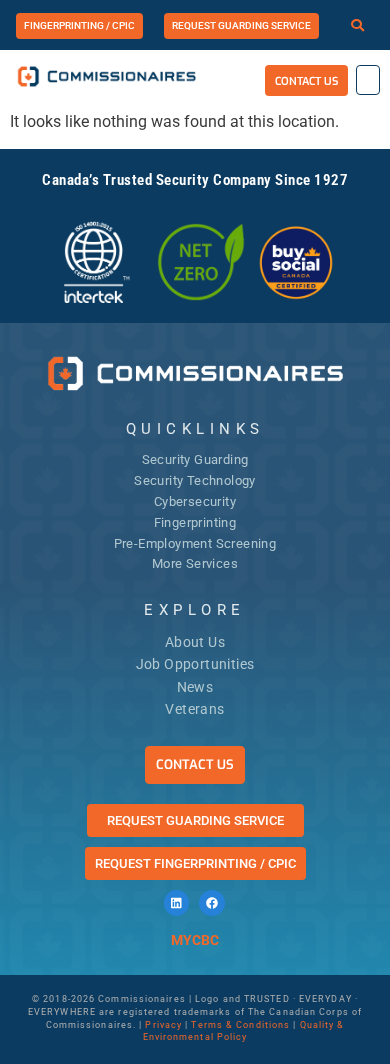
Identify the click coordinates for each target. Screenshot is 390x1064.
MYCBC (195, 940)
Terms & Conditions (240, 1025)
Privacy (163, 1025)
